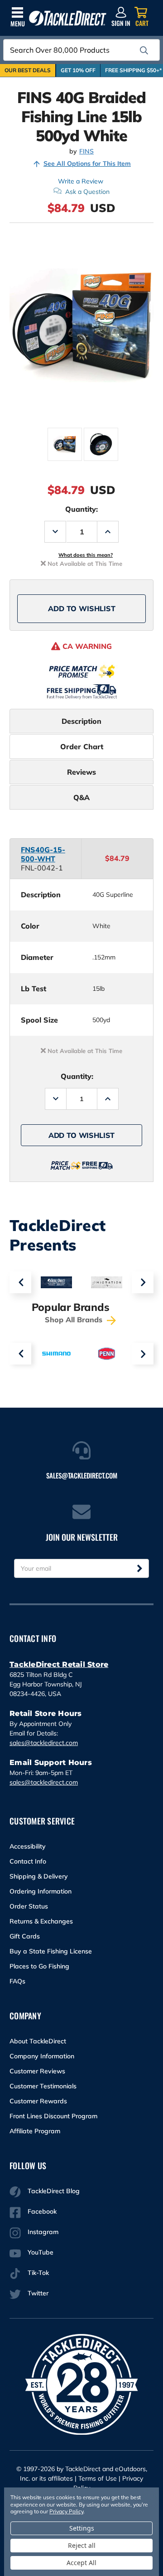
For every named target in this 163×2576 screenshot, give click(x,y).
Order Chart (82, 747)
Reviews (81, 772)
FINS (86, 151)
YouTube (41, 2252)
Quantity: (81, 509)
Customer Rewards (38, 2101)
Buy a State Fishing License (51, 1951)
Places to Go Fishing (39, 1966)
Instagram (43, 2232)
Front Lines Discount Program (53, 2116)
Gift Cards (25, 1936)
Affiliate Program (35, 2131)
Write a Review (81, 181)
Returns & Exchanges (41, 1921)
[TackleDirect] (68, 18)
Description (81, 721)
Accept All (81, 2563)
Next (143, 1282)
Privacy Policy (66, 2511)
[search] (144, 50)
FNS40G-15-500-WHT (43, 854)
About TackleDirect (38, 2041)
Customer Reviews (37, 2071)
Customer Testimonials (43, 2086)
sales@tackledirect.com (44, 1743)
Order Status (29, 1906)
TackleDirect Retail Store (59, 1664)
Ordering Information (41, 1891)
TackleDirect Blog (54, 2191)
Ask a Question (87, 192)
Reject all (82, 2545)
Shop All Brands (75, 1320)
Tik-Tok (38, 2273)
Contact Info (28, 1861)
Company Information (42, 2056)
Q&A (81, 797)
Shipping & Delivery (39, 1876)
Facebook (42, 2211)
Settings (82, 2528)
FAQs (17, 1981)
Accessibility (28, 1846)
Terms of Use (98, 2478)
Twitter (38, 2293)
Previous (20, 1282)
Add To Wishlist (82, 608)
